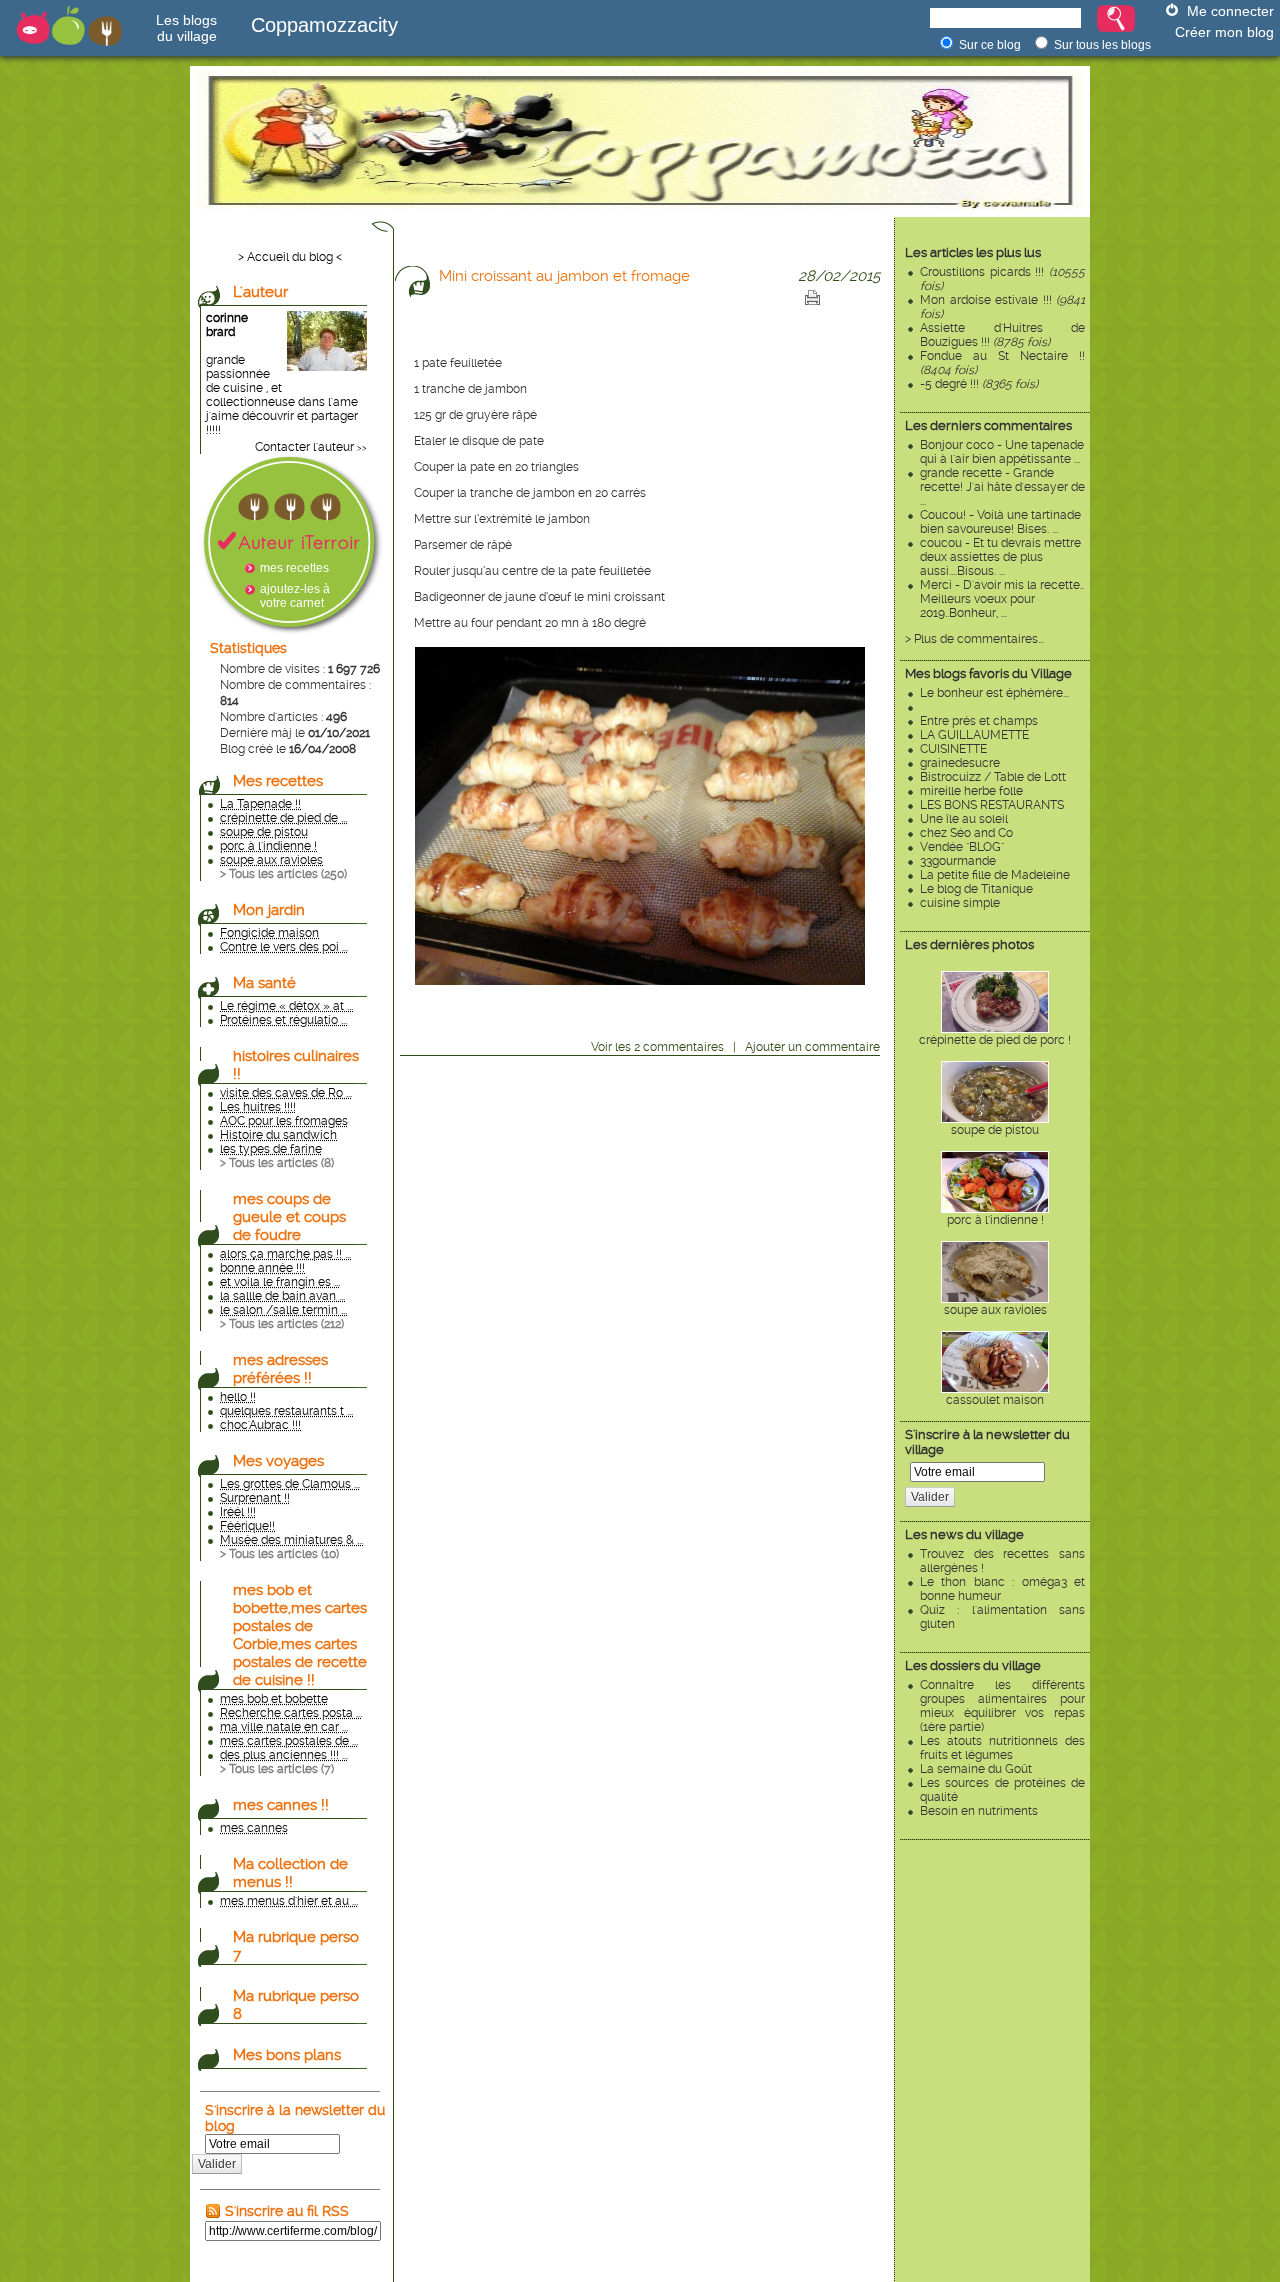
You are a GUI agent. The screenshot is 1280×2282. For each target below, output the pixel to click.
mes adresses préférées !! (280, 1369)
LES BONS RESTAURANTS (992, 805)
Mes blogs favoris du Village (988, 673)
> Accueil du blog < (290, 257)
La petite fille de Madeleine (995, 875)
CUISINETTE (953, 749)
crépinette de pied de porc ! (995, 1040)
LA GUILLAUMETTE (974, 735)
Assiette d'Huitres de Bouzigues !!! (1002, 335)
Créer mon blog (1224, 32)
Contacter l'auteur (304, 447)
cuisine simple (960, 903)
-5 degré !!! (979, 384)
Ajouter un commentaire (812, 1047)
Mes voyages (278, 1461)
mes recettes (294, 568)
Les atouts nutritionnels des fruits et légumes (1002, 1748)
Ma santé (264, 983)
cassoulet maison (995, 1400)
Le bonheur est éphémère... (994, 693)
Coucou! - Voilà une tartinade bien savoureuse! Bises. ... (1000, 522)
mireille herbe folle (971, 791)
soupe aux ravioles (995, 1310)
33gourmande (958, 861)
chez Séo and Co (966, 833)
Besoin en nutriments (979, 1811)
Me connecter (1230, 11)
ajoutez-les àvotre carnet (295, 596)
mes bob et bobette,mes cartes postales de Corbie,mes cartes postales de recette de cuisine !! (300, 1635)
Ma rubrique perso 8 (296, 2005)
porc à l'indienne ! (995, 1220)
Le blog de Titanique (976, 889)
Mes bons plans (287, 2055)
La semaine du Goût (976, 1769)
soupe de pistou (995, 1130)
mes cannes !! (281, 1805)
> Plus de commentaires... (974, 639)
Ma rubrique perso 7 (296, 1946)
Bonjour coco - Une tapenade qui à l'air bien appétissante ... (1002, 452)
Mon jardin (269, 910)
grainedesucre (960, 763)
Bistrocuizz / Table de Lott (993, 777)
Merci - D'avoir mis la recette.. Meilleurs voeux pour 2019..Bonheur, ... (1002, 599)
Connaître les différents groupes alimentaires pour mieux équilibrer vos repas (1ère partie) (1002, 1706)
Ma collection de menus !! (290, 1873)
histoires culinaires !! (296, 1065)
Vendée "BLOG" (962, 847)
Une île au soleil (964, 819)
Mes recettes (278, 781)
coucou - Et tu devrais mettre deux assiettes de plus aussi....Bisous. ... (1000, 557)
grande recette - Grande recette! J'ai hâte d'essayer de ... (1002, 487)
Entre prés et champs (979, 721)
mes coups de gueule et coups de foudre (289, 1217)
